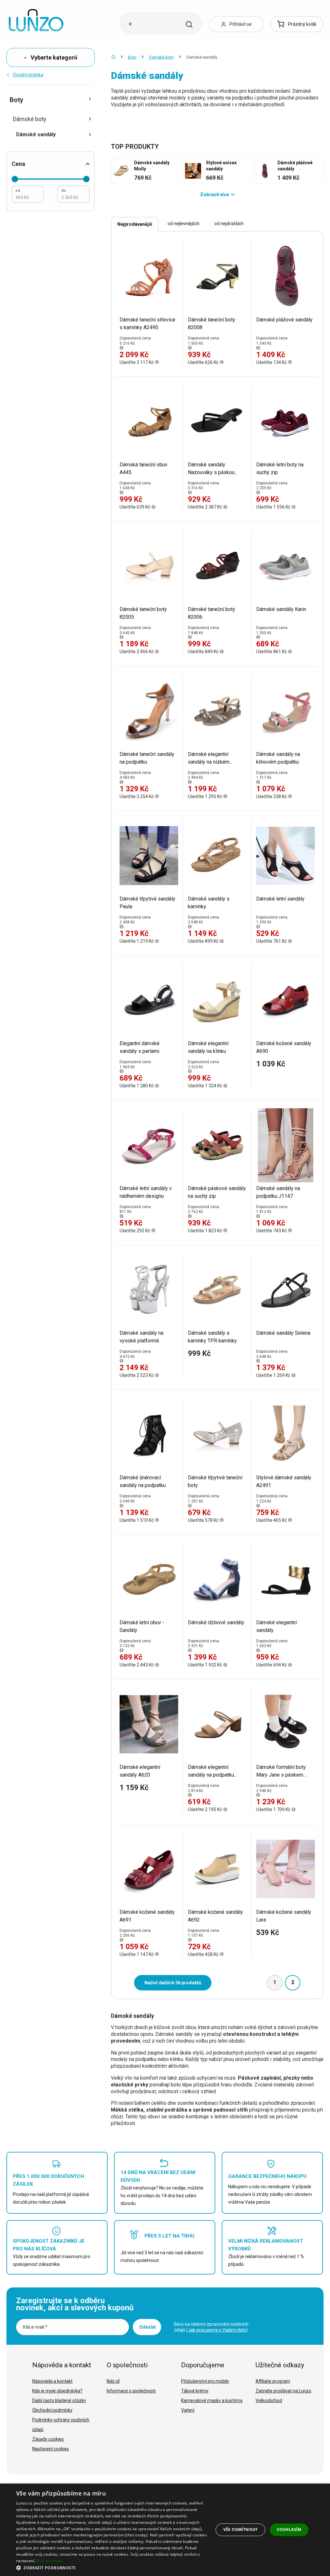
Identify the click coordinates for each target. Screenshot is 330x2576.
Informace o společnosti (131, 2391)
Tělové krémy (195, 2391)
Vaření (188, 2410)
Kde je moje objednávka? (57, 2391)
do (63, 191)
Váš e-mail (35, 2327)
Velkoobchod (269, 2400)
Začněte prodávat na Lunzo (283, 2391)
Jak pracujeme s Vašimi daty (217, 2330)
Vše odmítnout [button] (241, 2529)
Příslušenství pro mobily (205, 2381)
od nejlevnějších (184, 224)
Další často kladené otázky (59, 2400)
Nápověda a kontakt (52, 2381)
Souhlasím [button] (289, 2529)
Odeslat (148, 2327)
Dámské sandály (36, 134)
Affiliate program (273, 2381)
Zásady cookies (48, 2439)
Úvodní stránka (28, 75)
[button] (112, 2567)
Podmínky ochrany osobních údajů (61, 2425)
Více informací (50, 2561)
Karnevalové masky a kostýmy (212, 2400)
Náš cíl (113, 2381)
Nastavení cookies (51, 2449)
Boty (132, 57)
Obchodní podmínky (52, 2410)
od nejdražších (229, 224)
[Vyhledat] (189, 24)
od (18, 191)
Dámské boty (161, 57)
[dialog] (165, 2530)
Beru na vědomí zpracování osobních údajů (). (211, 2327)
